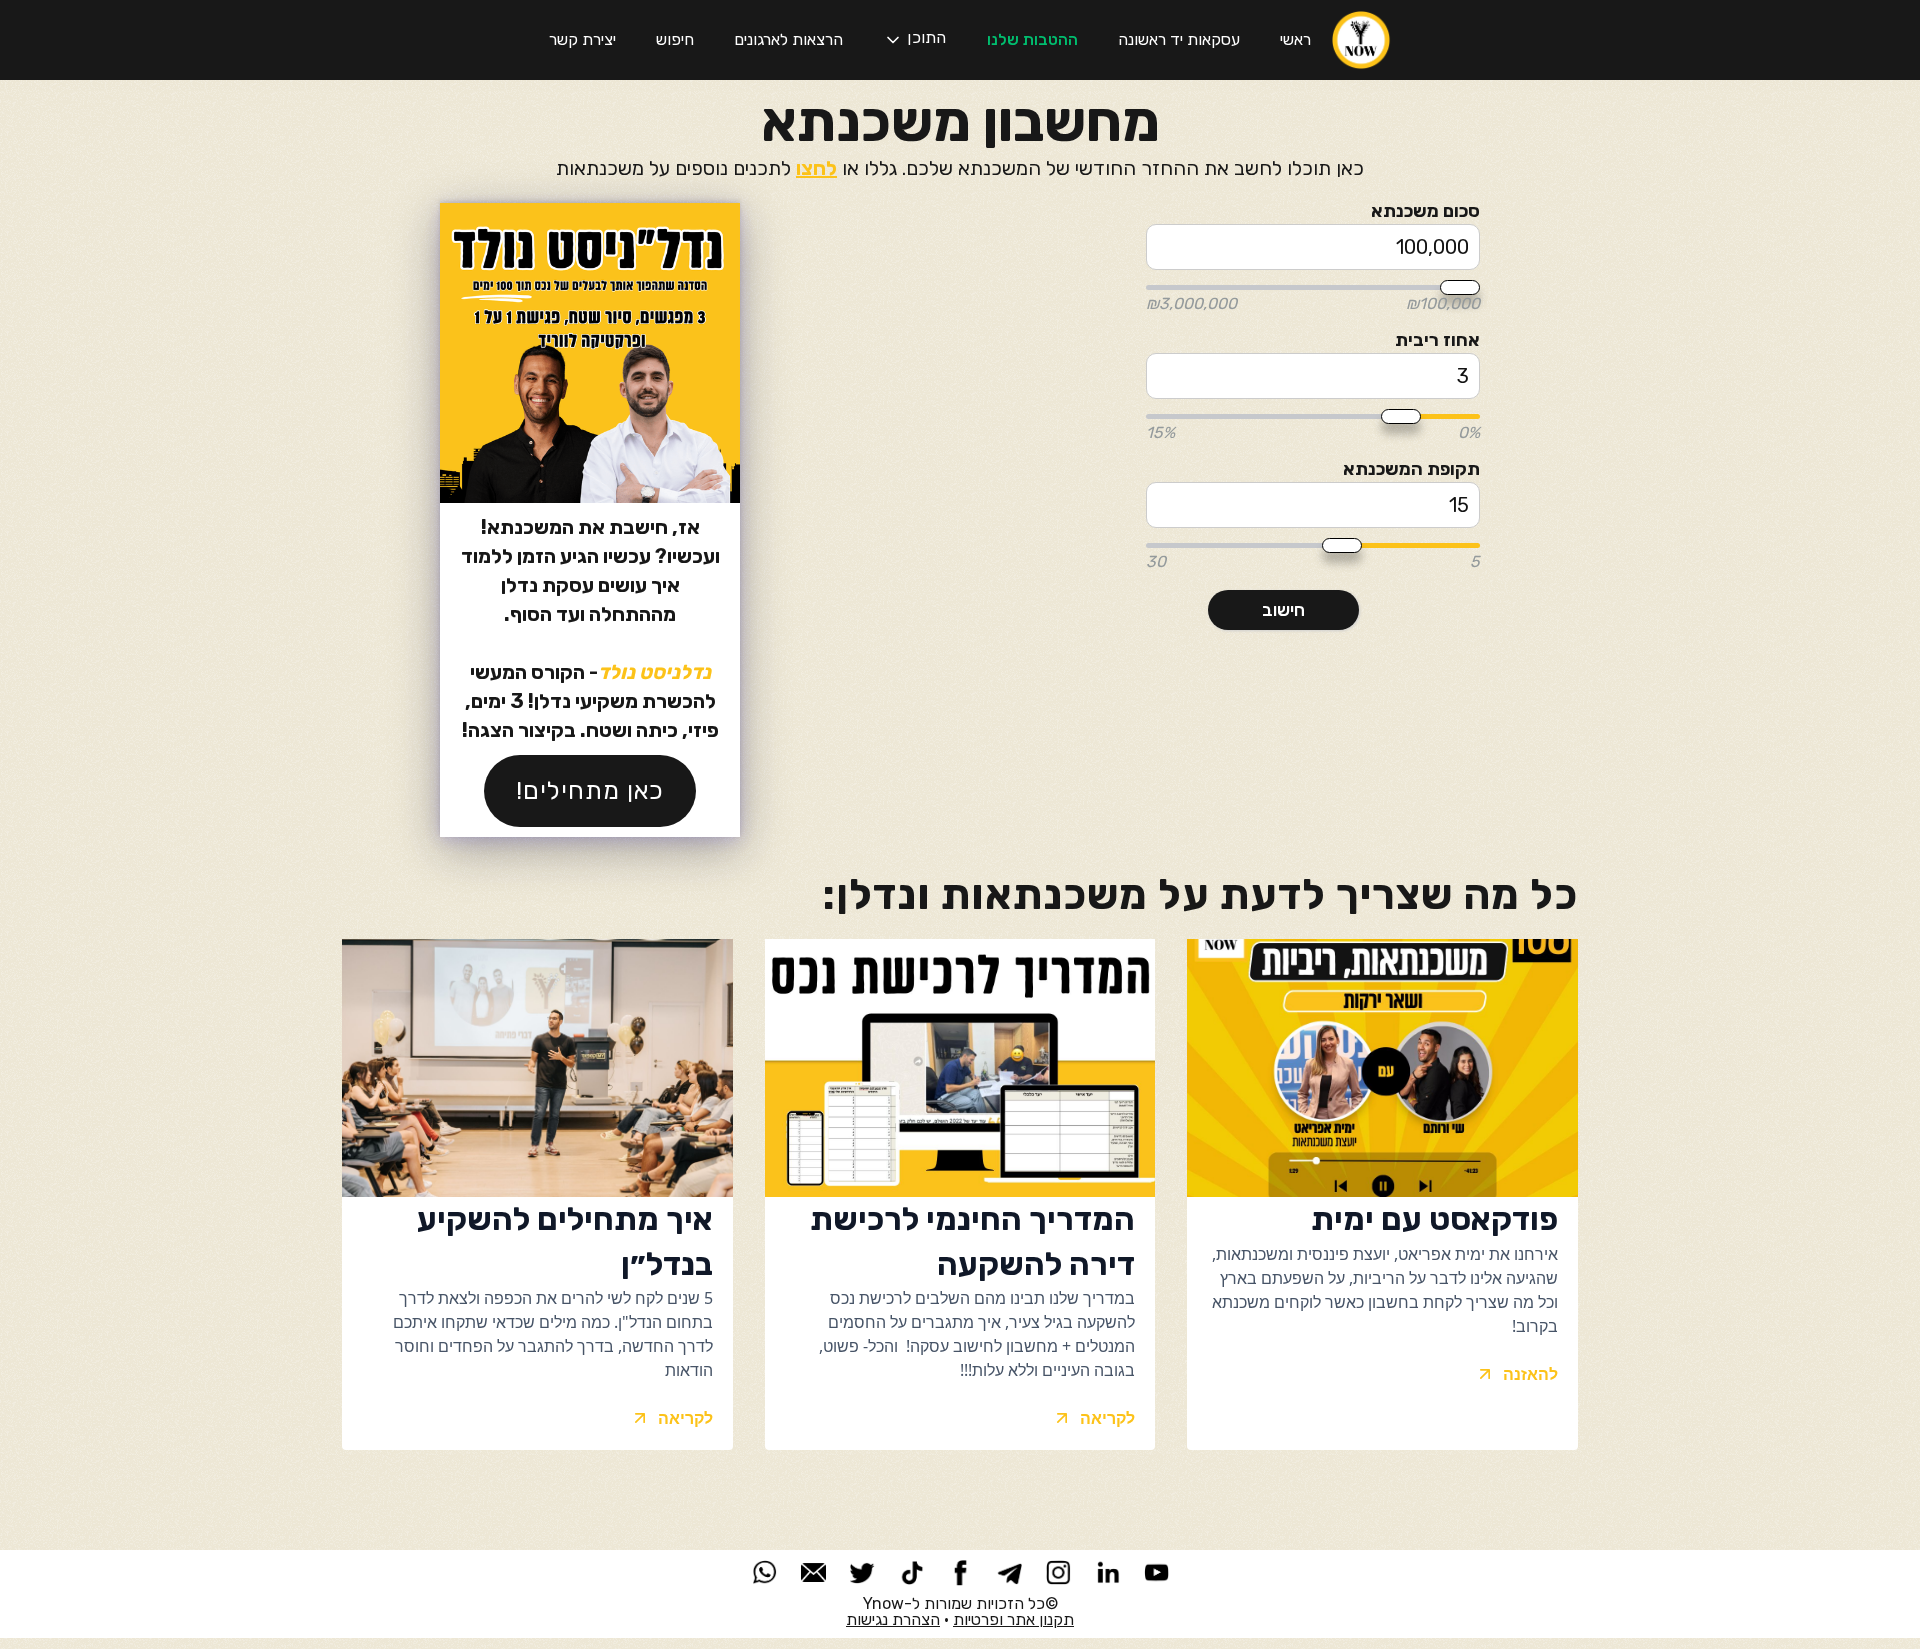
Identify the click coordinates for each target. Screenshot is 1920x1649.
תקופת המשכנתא (1411, 469)
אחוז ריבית (1437, 340)
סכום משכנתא (1425, 211)
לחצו (816, 168)
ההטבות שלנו (1032, 39)
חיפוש (675, 39)
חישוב (1283, 610)
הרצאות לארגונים (788, 39)
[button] (914, 40)
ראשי (1295, 39)
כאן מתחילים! (590, 790)
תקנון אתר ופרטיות (1013, 1619)
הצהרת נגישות (893, 1619)
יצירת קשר (582, 39)
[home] (1361, 40)
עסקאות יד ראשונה (1179, 39)
